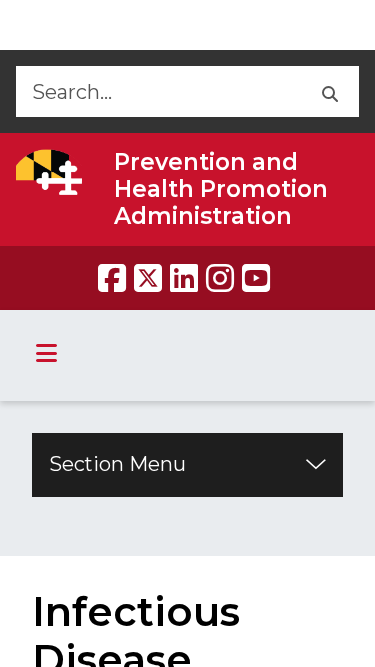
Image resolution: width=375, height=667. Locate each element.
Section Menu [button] (117, 464)
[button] (328, 91)
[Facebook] (112, 278)
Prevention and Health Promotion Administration (221, 189)
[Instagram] (220, 278)
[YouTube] (256, 278)
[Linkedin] (184, 278)
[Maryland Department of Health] (49, 172)
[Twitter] (148, 278)
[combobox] (157, 91)
